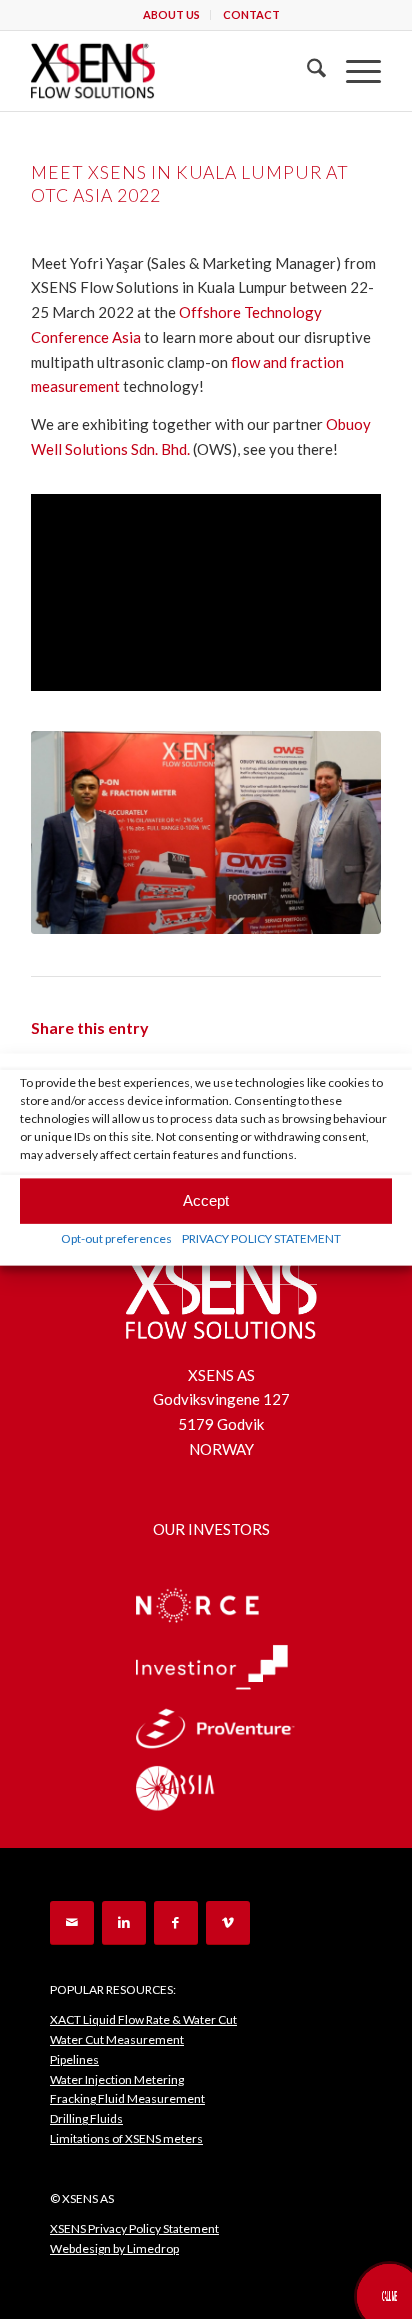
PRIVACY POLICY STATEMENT (261, 1237)
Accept (206, 1200)
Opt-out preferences (116, 1237)
